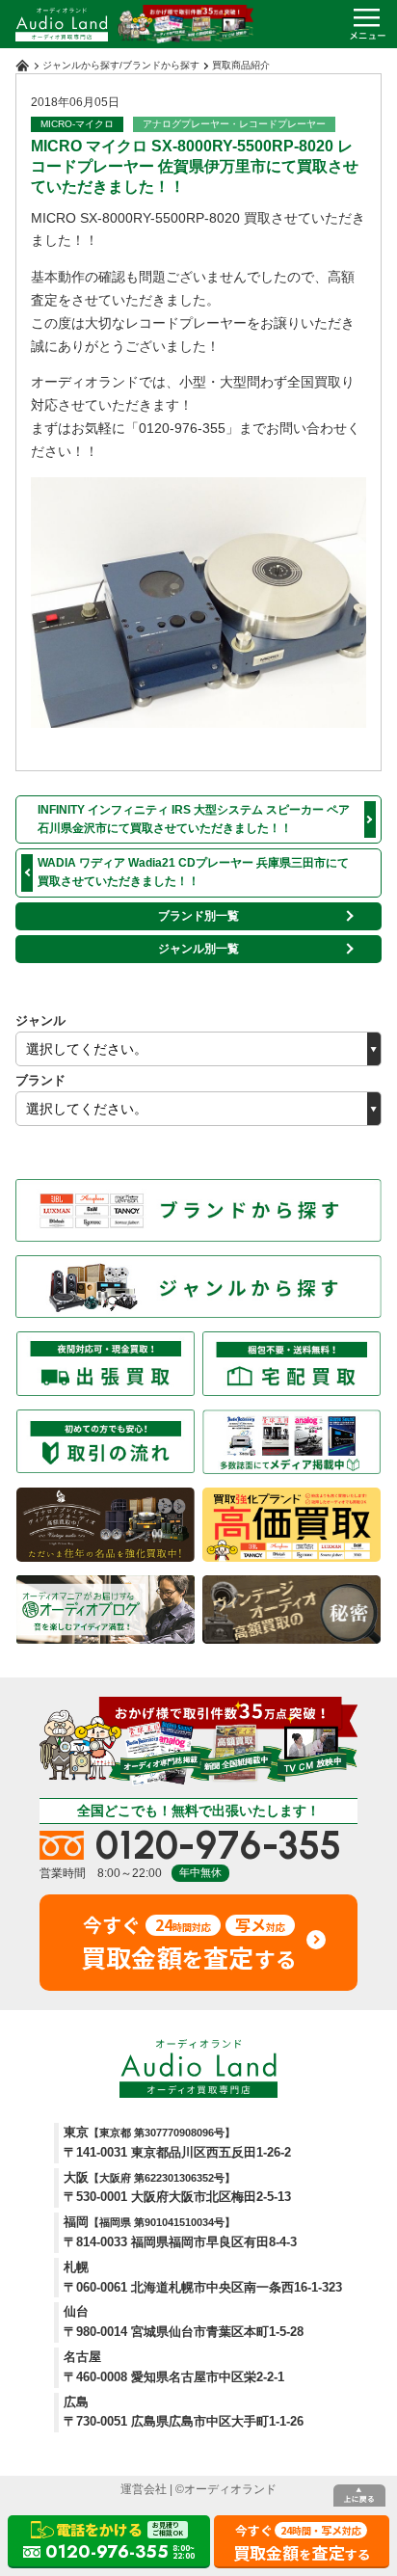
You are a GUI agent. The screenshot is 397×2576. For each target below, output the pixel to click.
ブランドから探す (161, 65)
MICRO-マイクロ (77, 124)
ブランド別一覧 (198, 916)
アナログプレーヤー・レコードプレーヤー (234, 124)
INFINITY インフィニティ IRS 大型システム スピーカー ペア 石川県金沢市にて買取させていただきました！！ (194, 819)
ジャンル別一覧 (198, 949)
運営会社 (144, 2489)
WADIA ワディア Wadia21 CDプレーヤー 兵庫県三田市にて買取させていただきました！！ (193, 872)
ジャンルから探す (81, 65)
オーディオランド (230, 2489)
